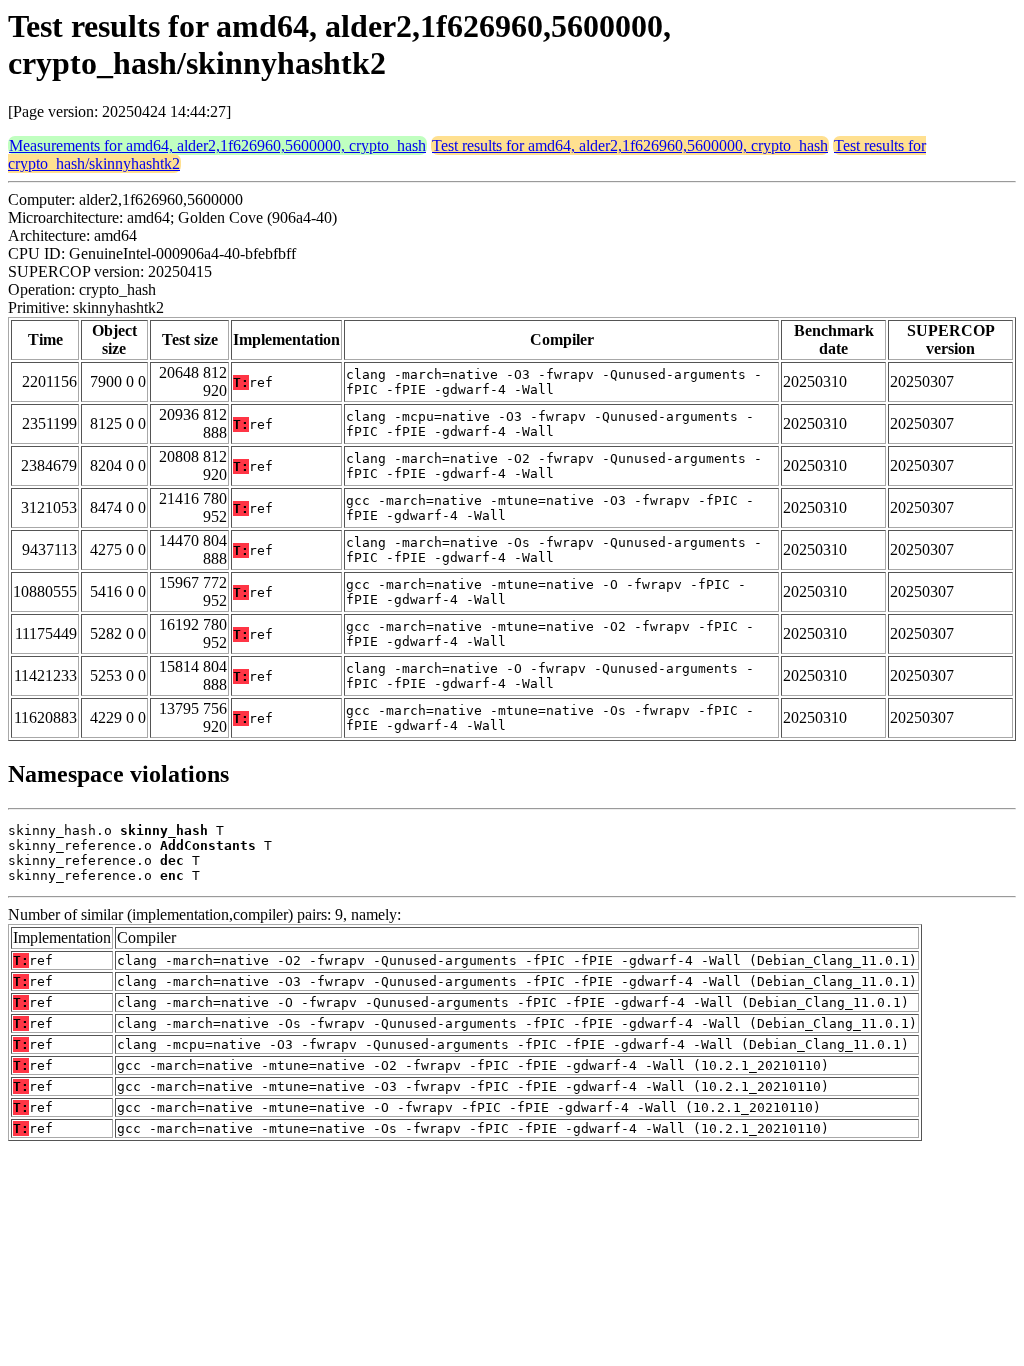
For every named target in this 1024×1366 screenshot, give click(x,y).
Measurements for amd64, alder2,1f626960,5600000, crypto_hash (217, 145)
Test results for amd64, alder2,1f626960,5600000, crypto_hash (630, 145)
